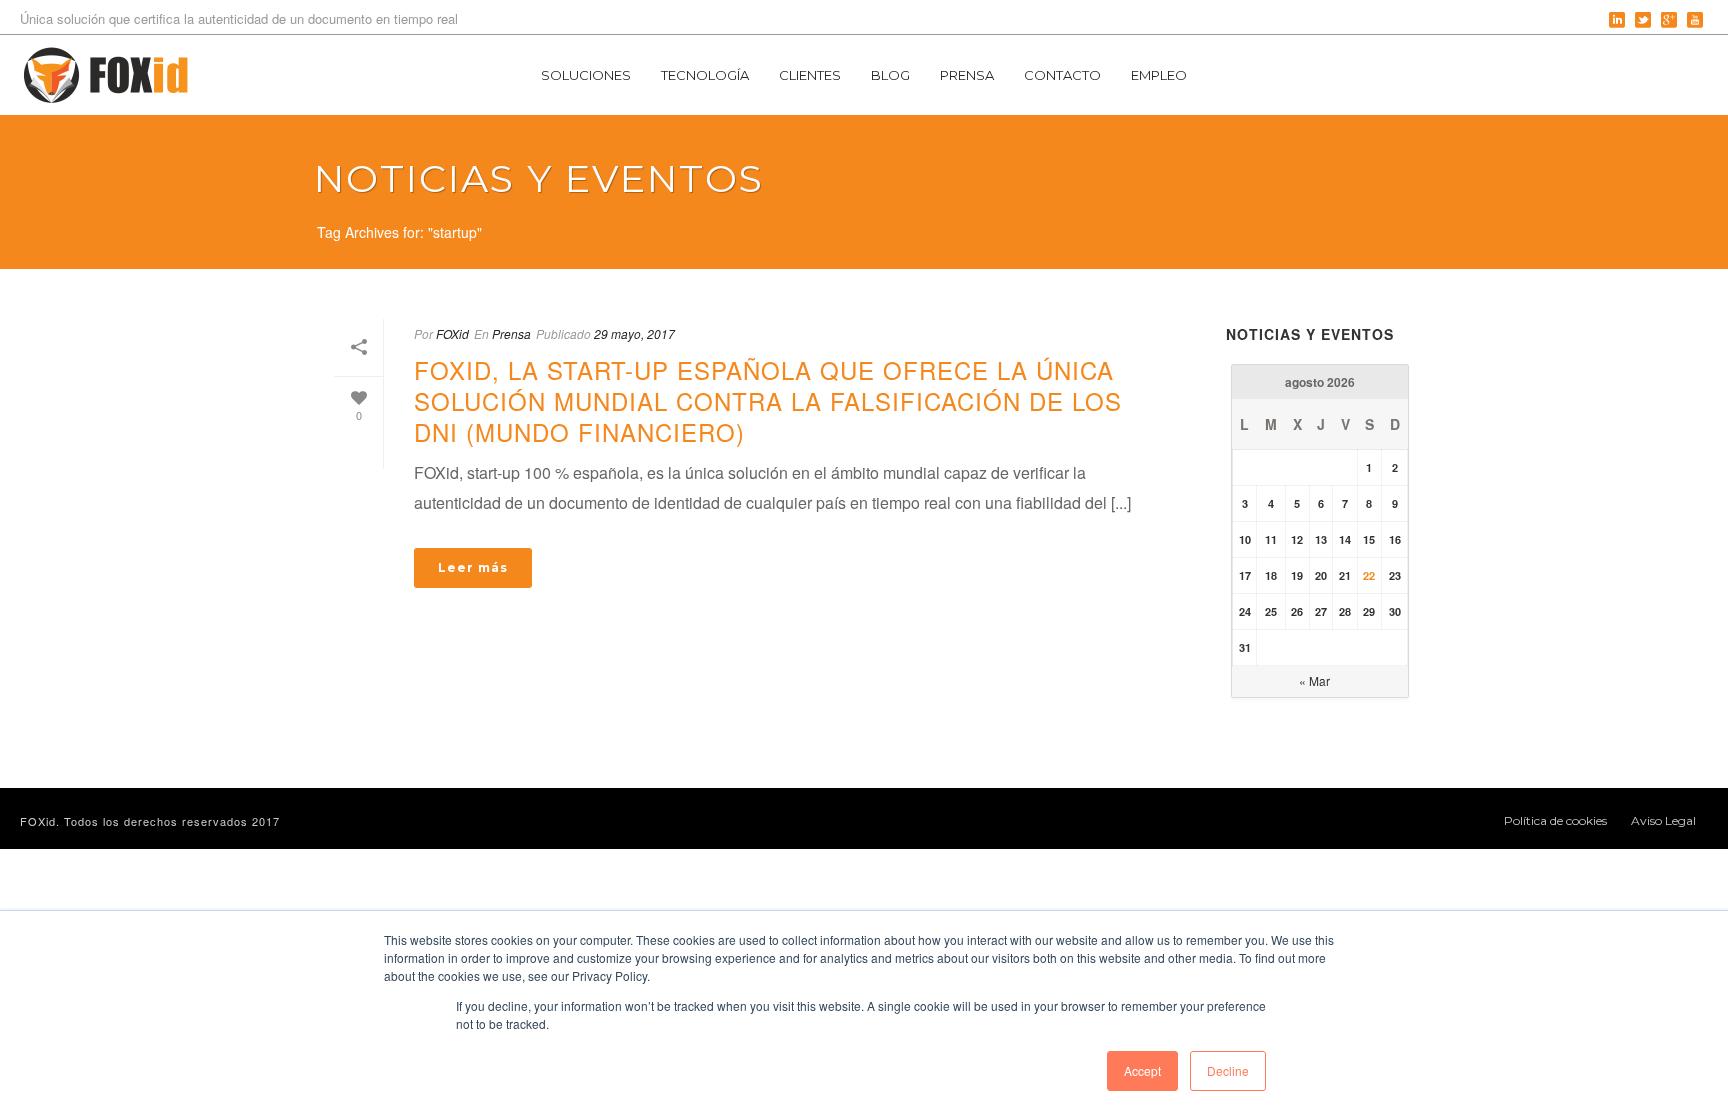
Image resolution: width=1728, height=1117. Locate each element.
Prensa (967, 75)
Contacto (1062, 75)
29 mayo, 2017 (634, 333)
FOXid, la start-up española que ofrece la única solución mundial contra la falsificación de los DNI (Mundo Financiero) (768, 400)
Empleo (1159, 75)
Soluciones (586, 75)
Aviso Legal (1663, 820)
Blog (890, 75)
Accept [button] (1142, 1070)
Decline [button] (1228, 1070)
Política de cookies (1555, 820)
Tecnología (705, 75)
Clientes (810, 75)
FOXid (452, 333)
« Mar (1314, 680)
